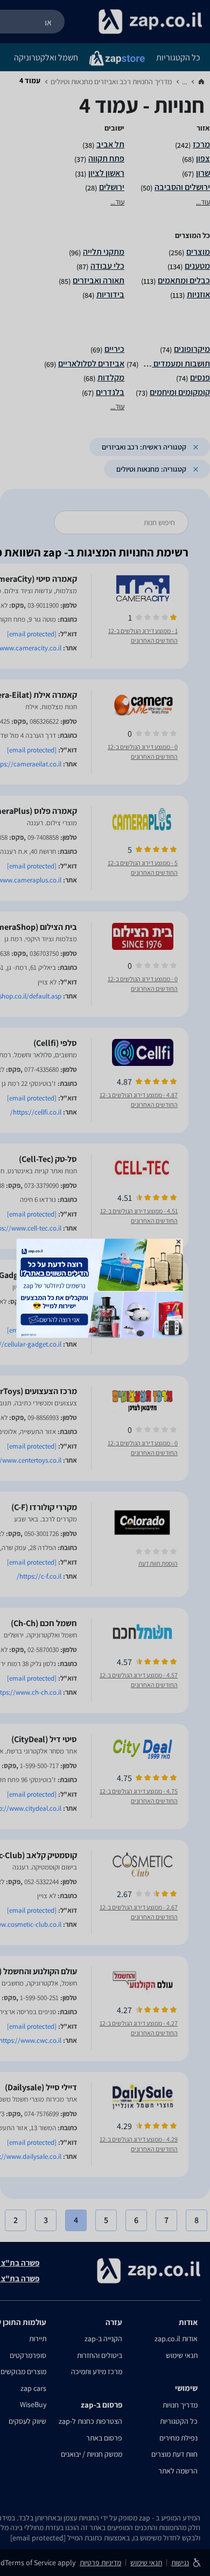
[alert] (105, 1288)
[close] (179, 1241)
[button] (179, 1241)
